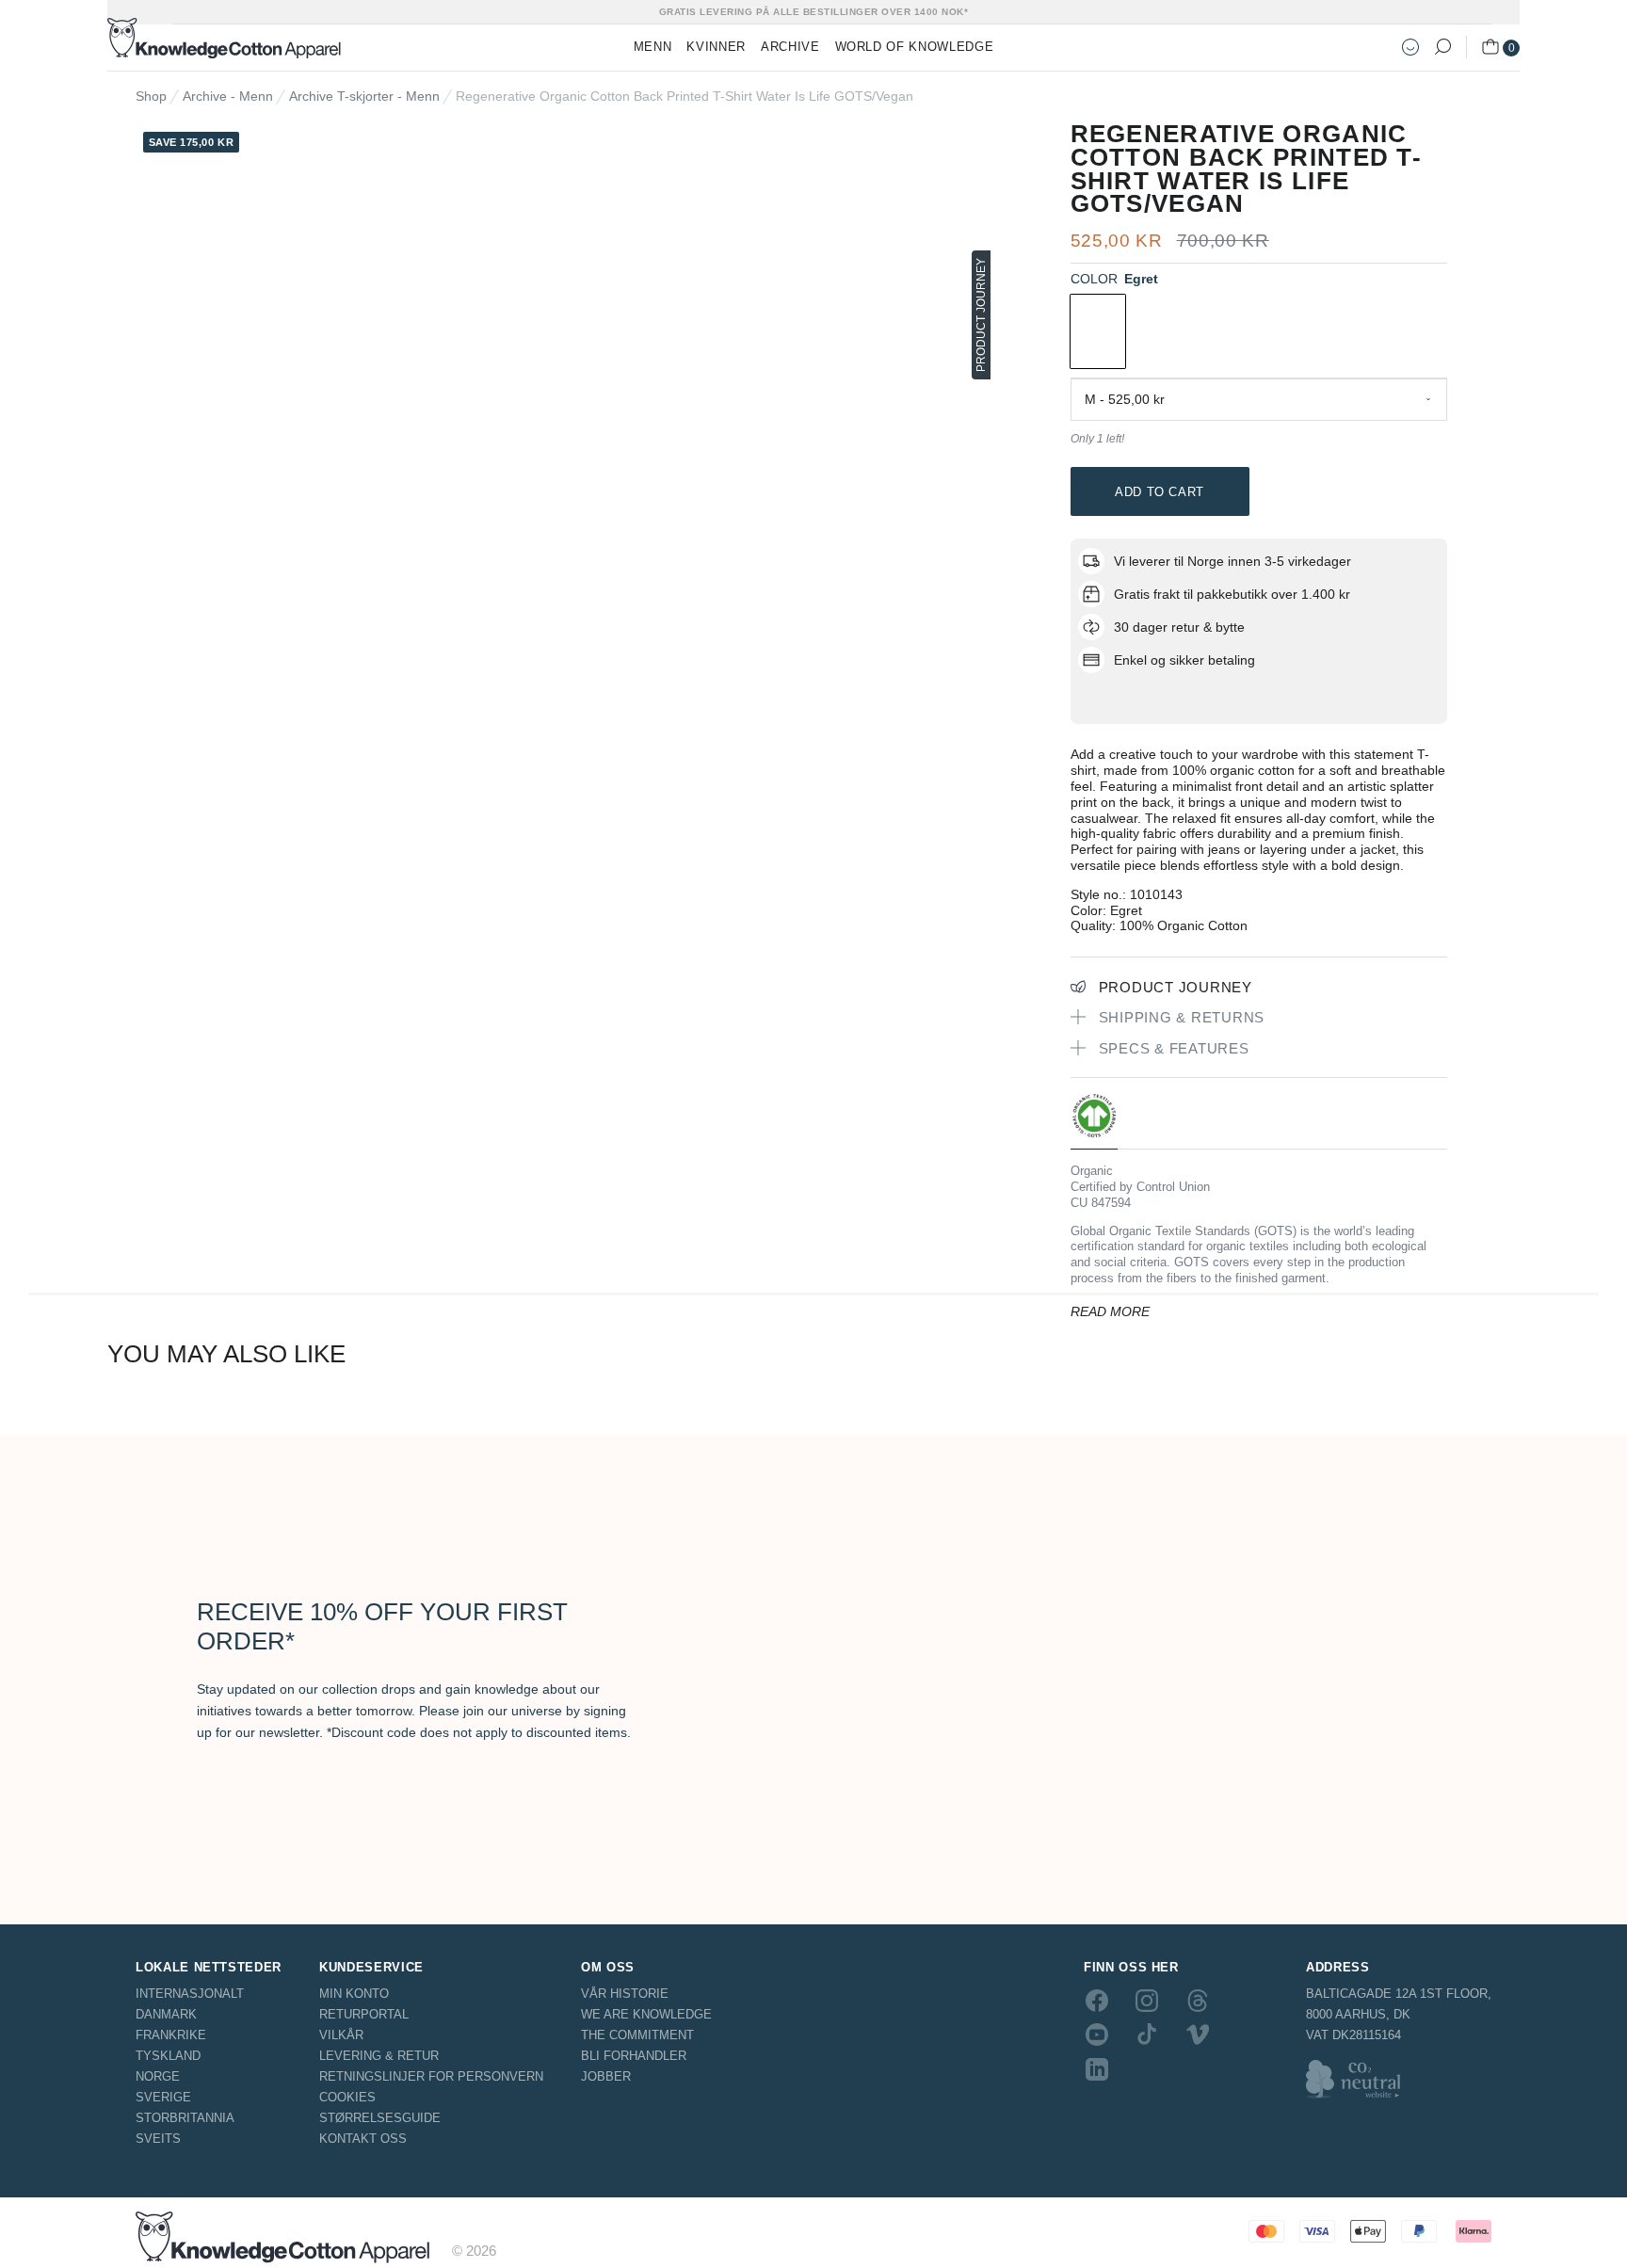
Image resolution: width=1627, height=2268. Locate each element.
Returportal (364, 2014)
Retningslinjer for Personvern (431, 2076)
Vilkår (341, 2035)
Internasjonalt (190, 1994)
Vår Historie (625, 1994)
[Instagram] (1147, 2001)
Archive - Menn (228, 96)
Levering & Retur (379, 2056)
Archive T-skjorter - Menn (364, 96)
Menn (653, 47)
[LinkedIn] (1097, 2068)
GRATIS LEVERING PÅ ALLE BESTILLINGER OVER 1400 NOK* (814, 12)
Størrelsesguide (380, 2118)
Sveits (158, 2139)
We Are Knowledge (646, 2014)
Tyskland (168, 2056)
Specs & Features (1174, 1048)
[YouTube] (1097, 2035)
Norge (158, 2076)
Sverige (163, 2097)
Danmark (166, 2014)
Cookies (347, 2097)
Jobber (606, 2076)
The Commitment (637, 2035)
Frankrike (171, 2035)
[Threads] (1198, 2001)
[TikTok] (1147, 2035)
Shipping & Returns (1182, 1017)
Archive (790, 47)
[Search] (1442, 47)
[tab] (1094, 1121)
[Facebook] (1097, 2001)
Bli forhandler (634, 2056)
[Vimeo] (1198, 2035)
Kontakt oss (363, 2139)
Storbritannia (185, 2118)
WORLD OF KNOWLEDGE (915, 47)
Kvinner (716, 47)
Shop (151, 96)
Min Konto (354, 1994)
